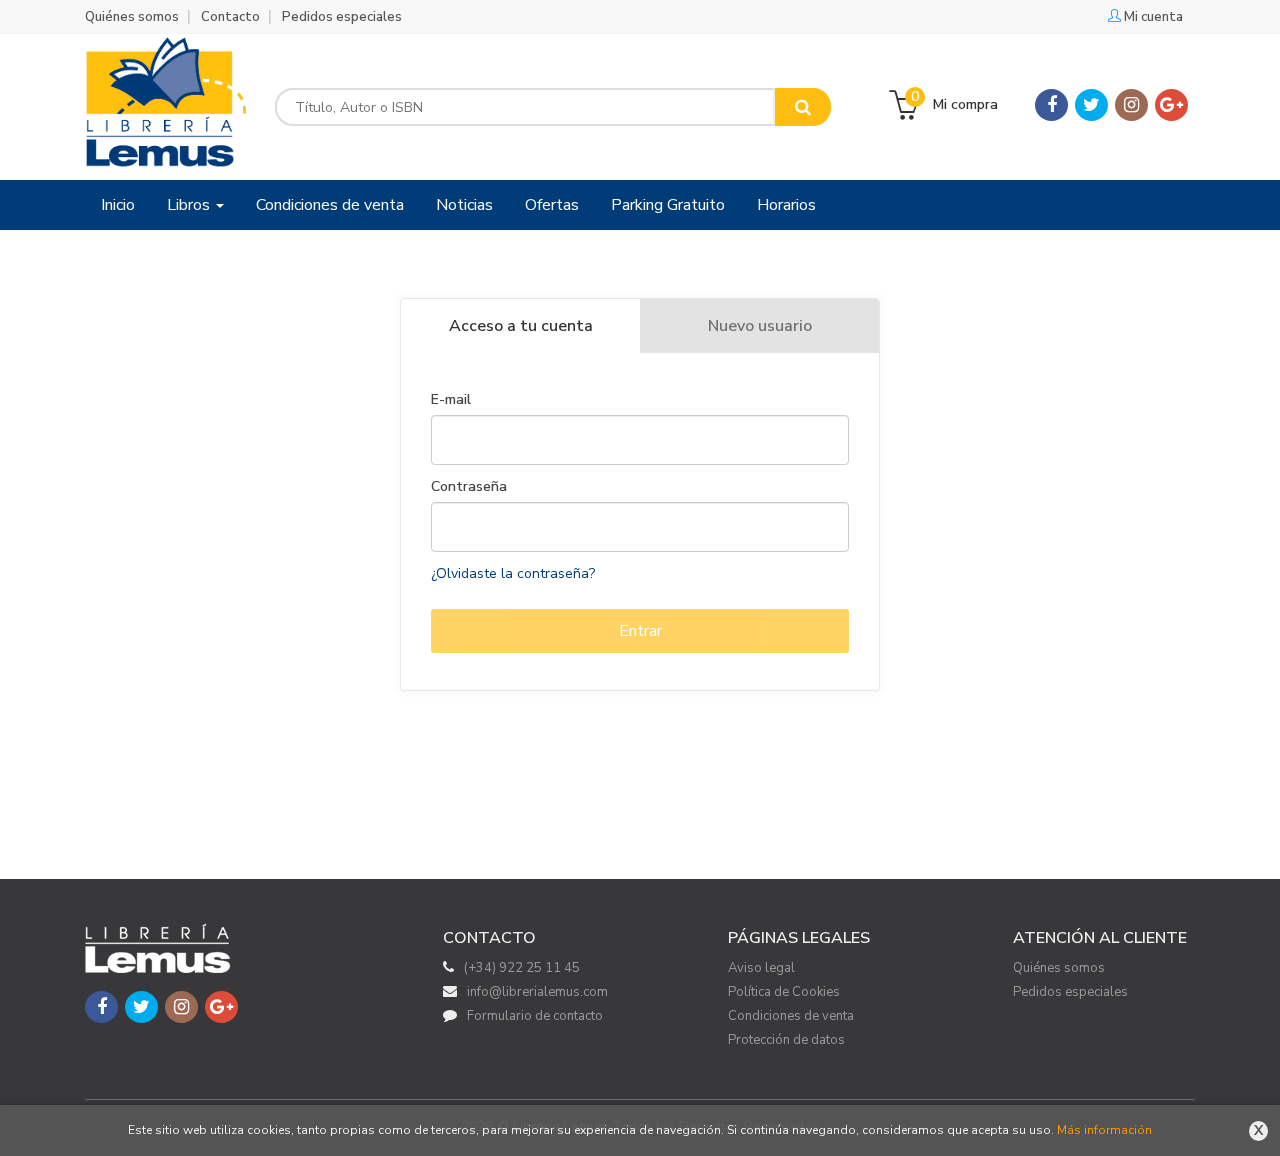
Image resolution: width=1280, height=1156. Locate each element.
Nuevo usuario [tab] (760, 326)
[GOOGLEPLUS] (1171, 105)
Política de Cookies (784, 992)
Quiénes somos (132, 17)
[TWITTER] (1091, 105)
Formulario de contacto (535, 1016)
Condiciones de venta (791, 1016)
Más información (1104, 1130)
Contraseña (469, 487)
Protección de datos (786, 1040)
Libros (190, 205)
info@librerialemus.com (537, 992)
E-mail (451, 400)
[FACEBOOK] (1051, 105)
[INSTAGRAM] (1131, 105)
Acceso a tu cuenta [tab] (521, 326)
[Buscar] (803, 107)
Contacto (230, 17)
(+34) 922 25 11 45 (522, 968)
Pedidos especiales (342, 17)
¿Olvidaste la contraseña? (513, 573)
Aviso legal (761, 968)
